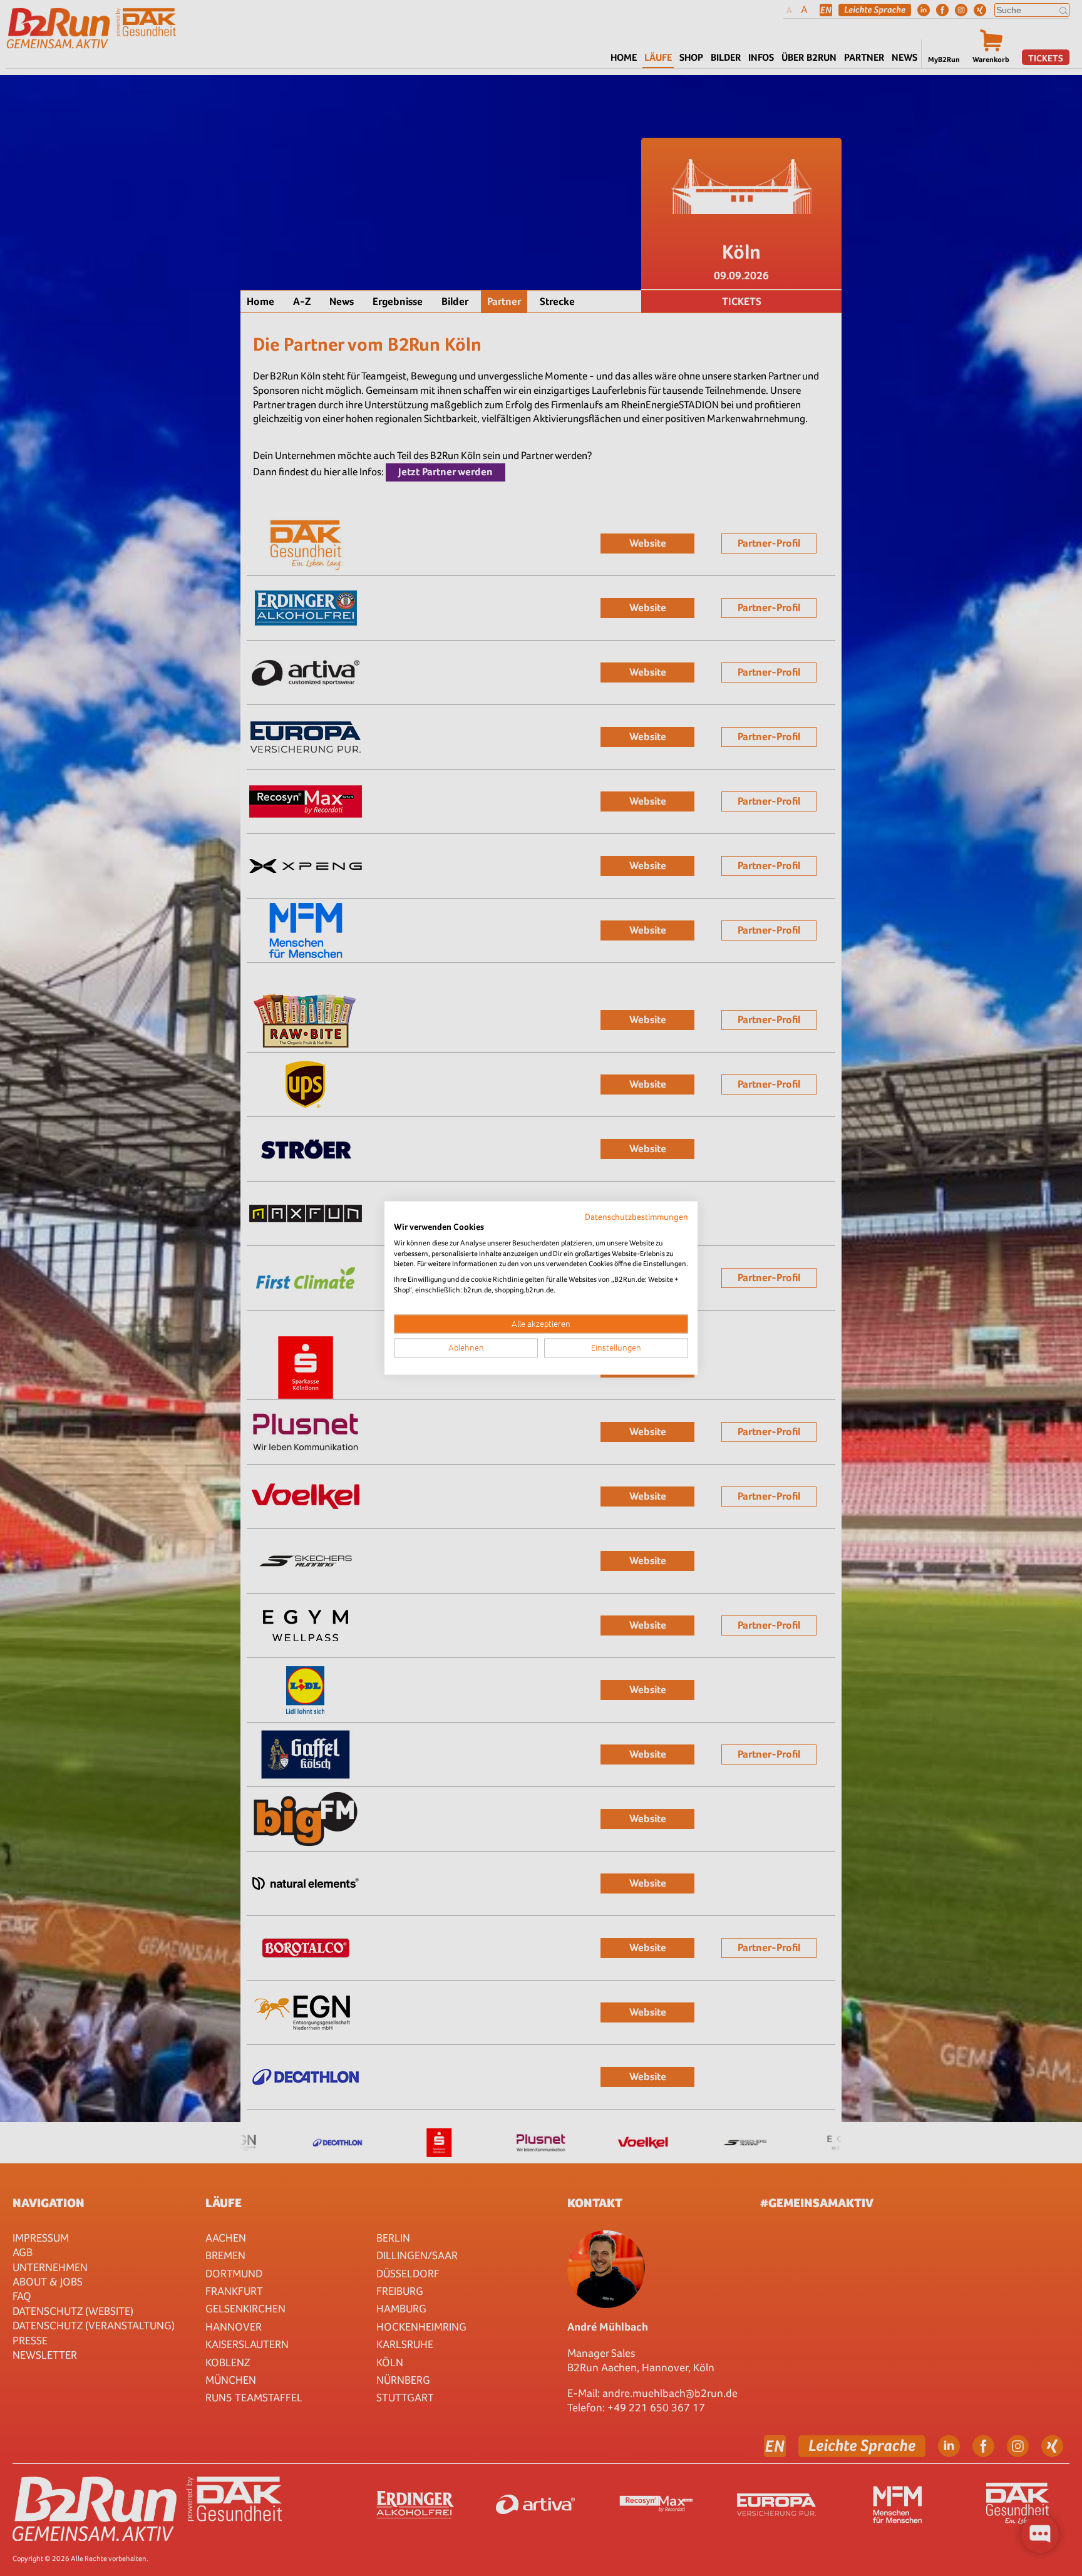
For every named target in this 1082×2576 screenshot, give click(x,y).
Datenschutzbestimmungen (636, 1217)
